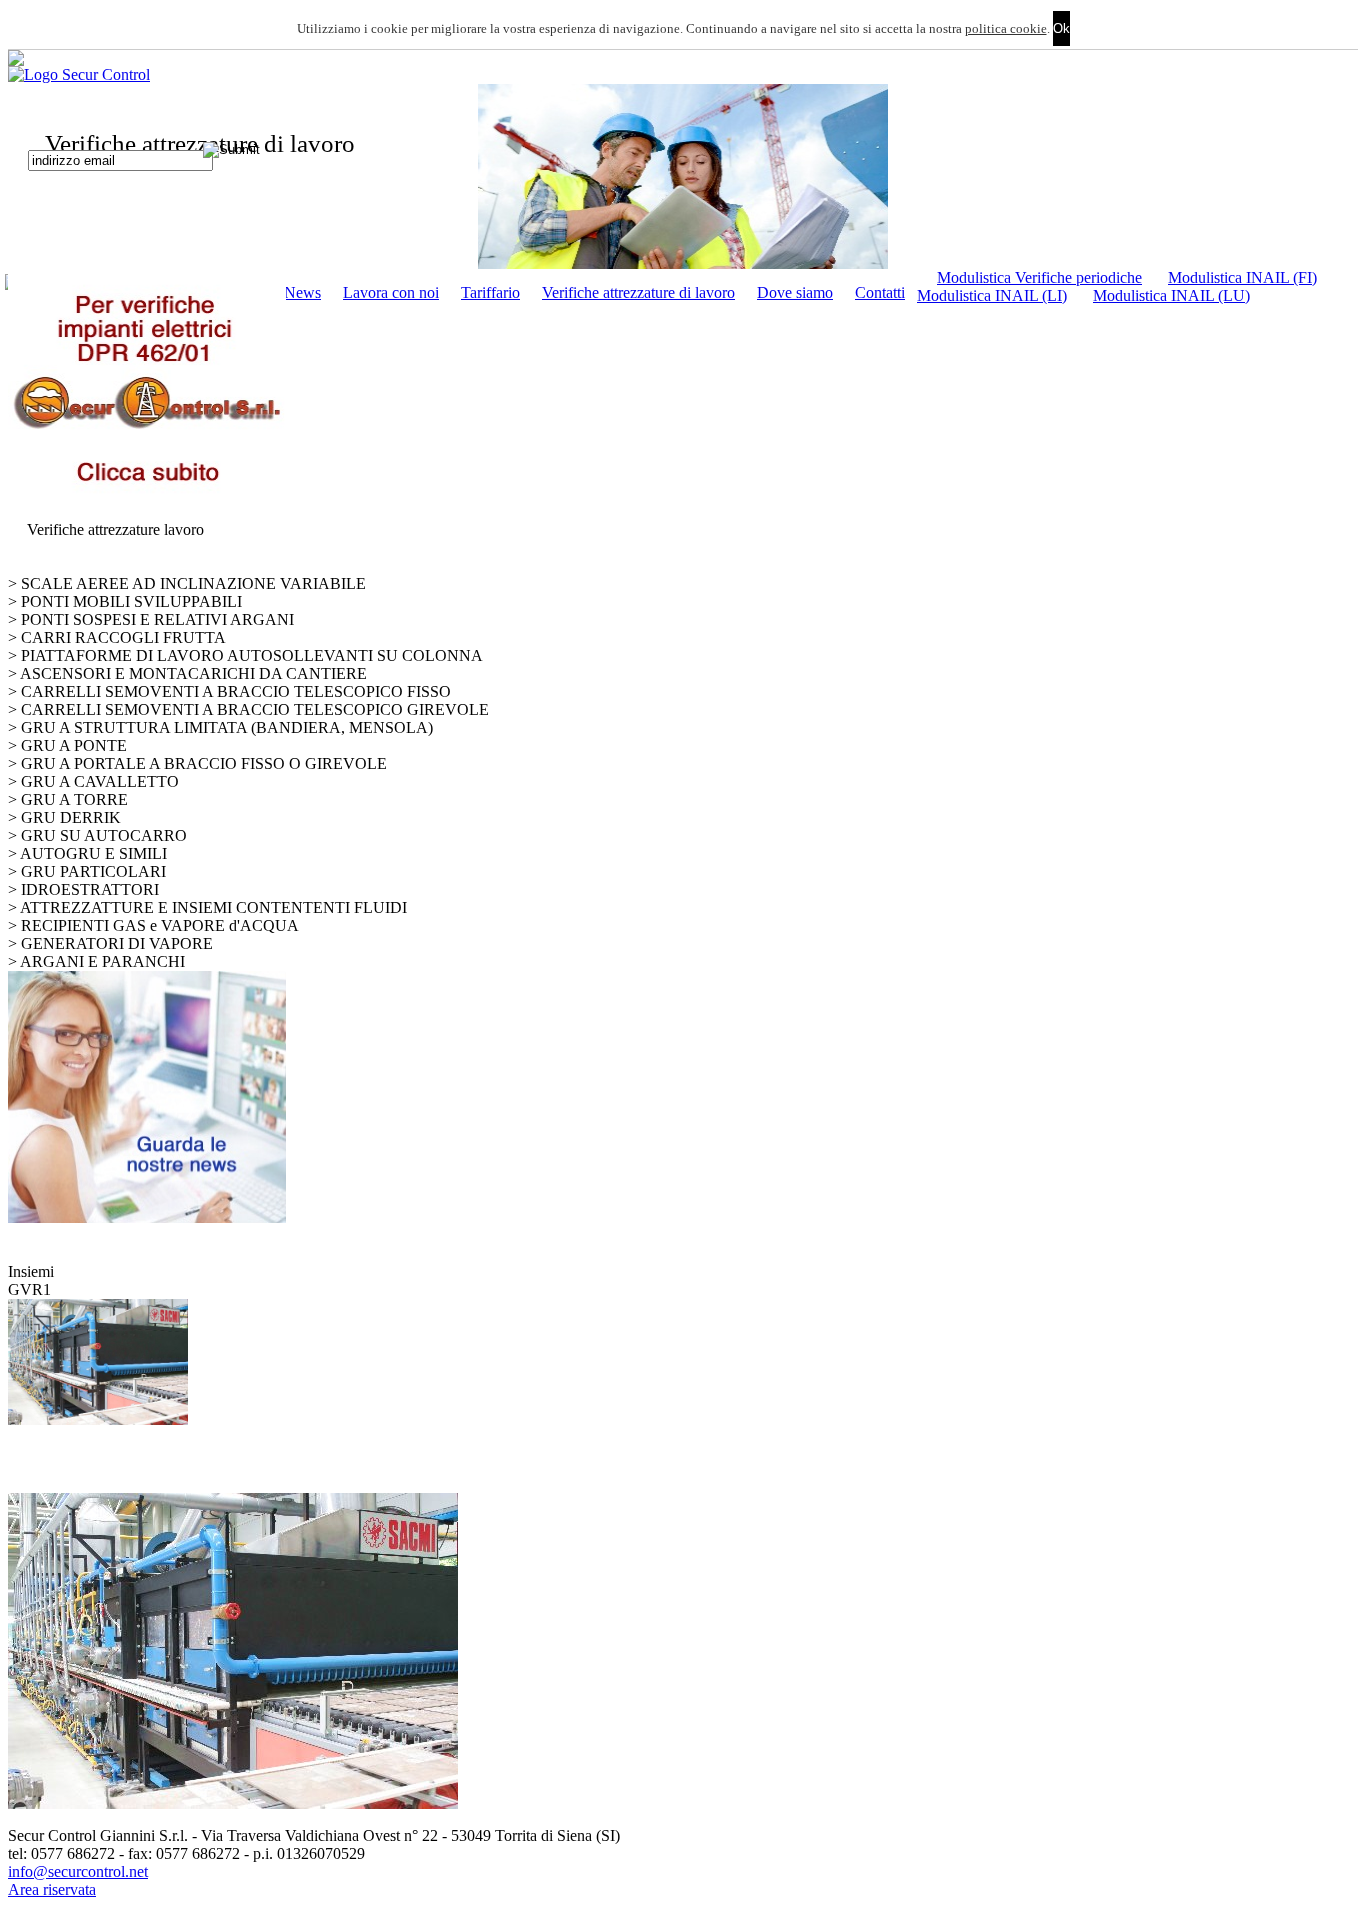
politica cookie (1006, 28)
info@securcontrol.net (78, 1871)
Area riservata (52, 1889)
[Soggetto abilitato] (683, 176)
